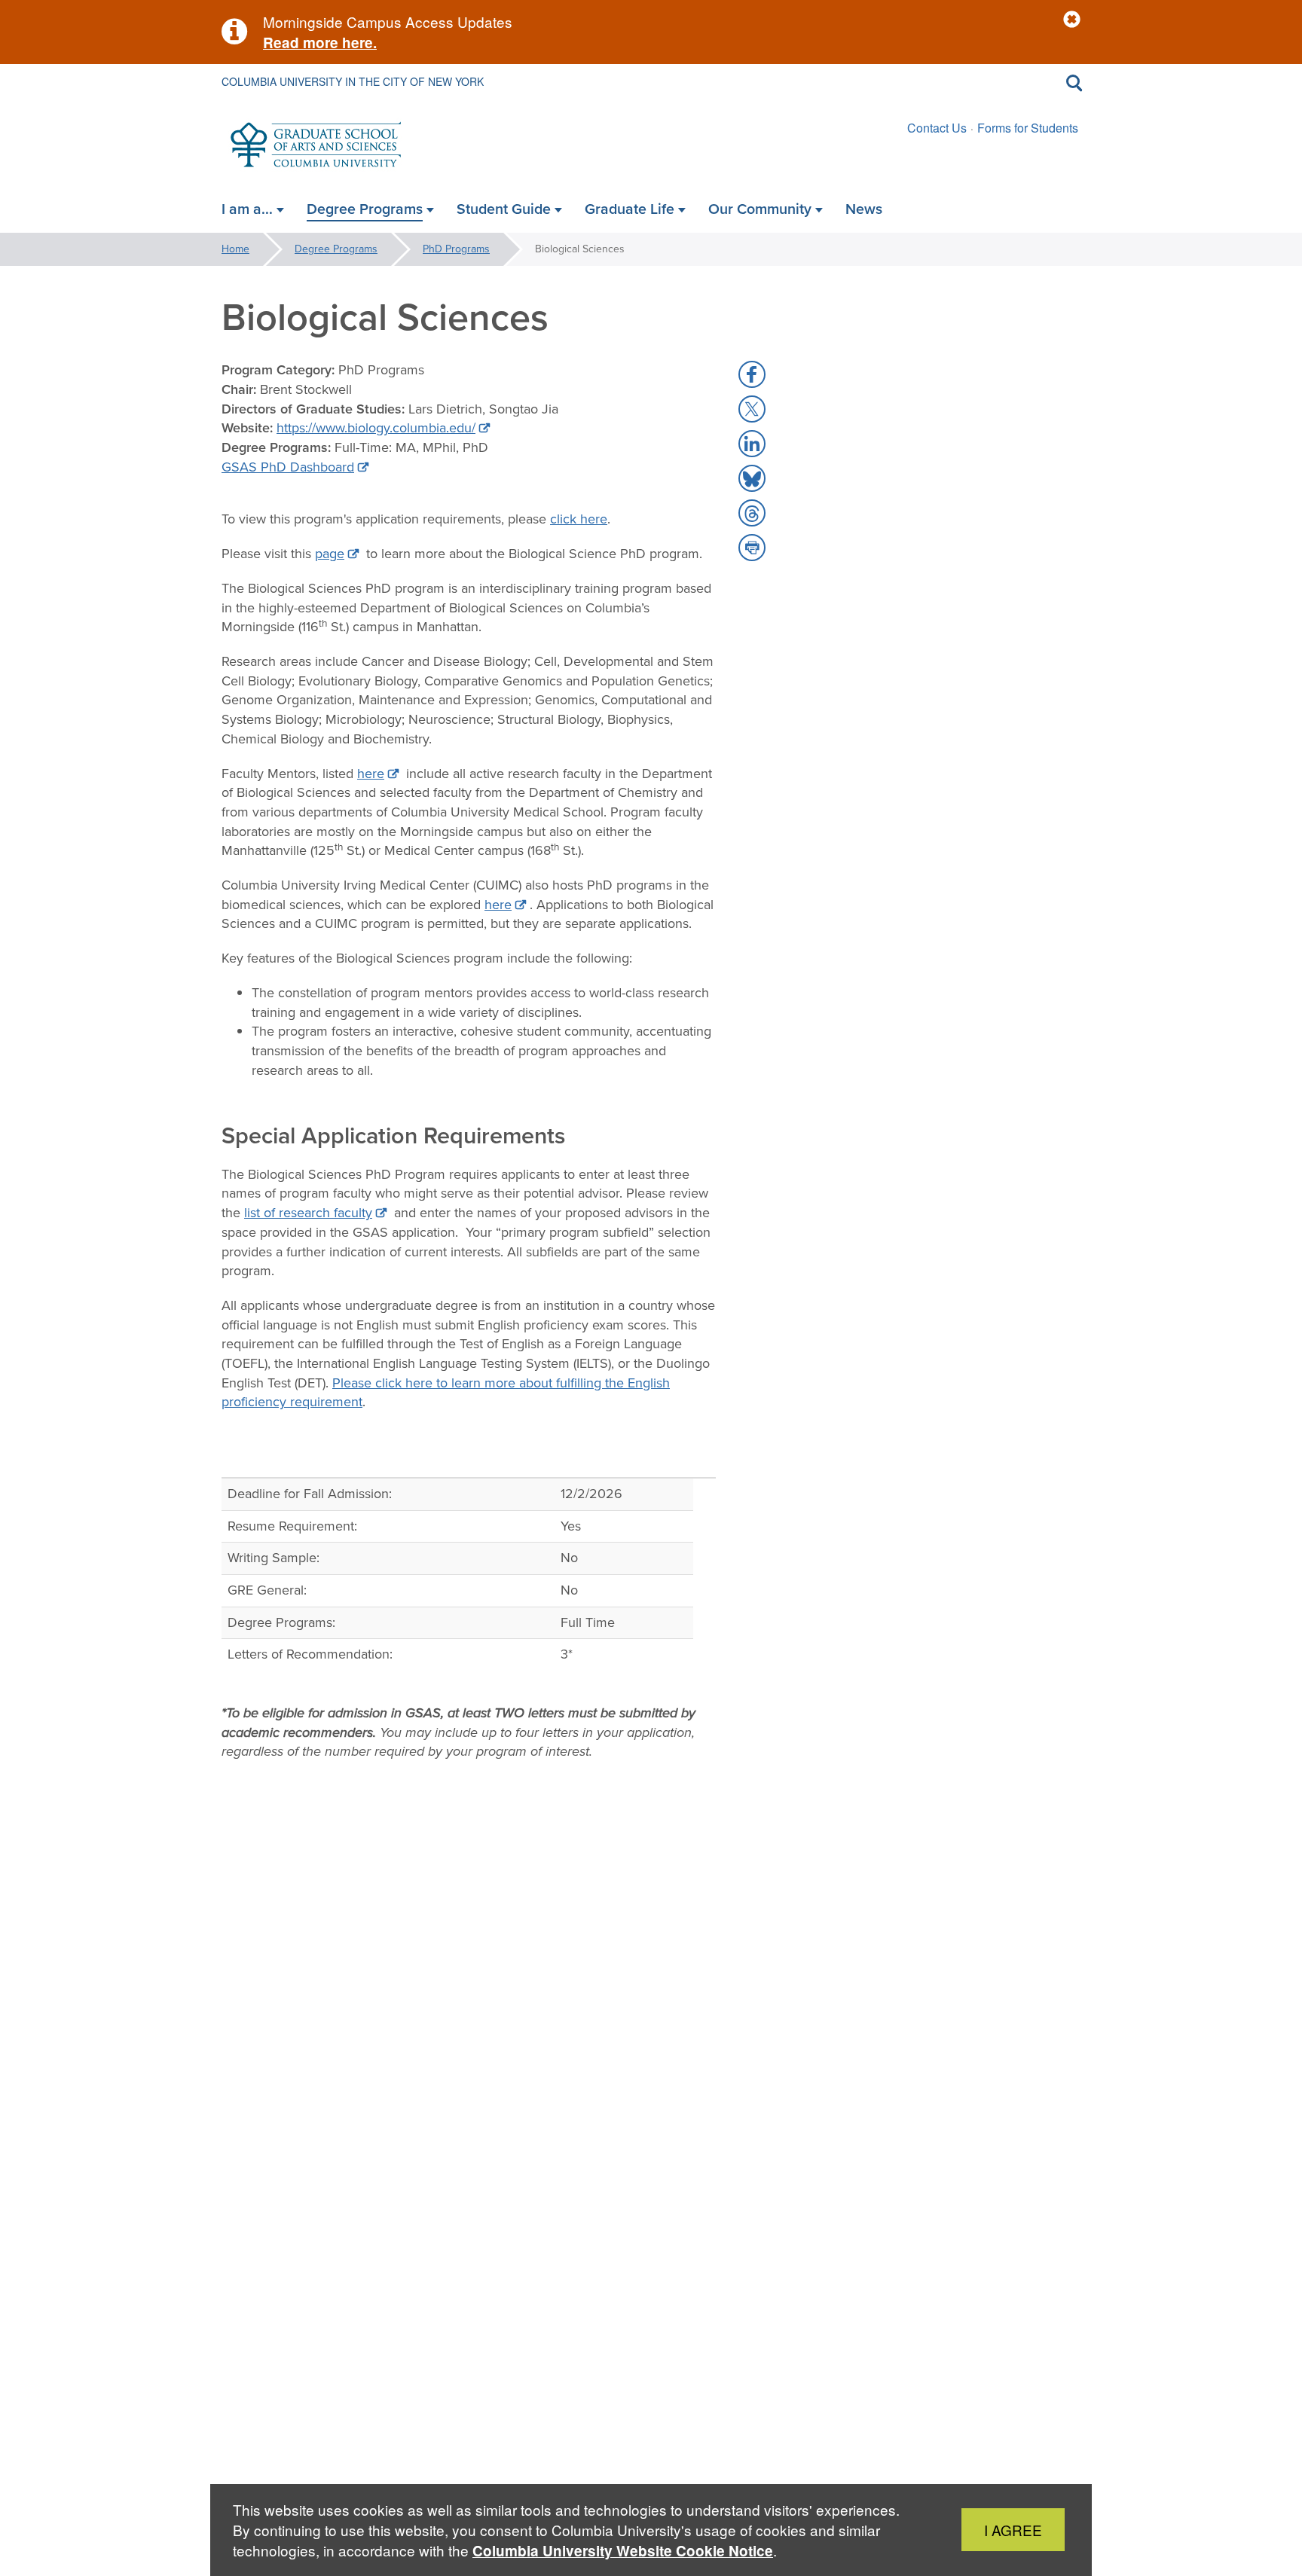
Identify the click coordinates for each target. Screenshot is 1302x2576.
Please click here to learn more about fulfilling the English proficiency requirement (446, 1393)
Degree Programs (336, 249)
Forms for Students (1028, 128)
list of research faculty (308, 1213)
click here (579, 519)
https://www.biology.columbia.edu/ (376, 428)
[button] (1072, 20)
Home (235, 249)
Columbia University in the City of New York (353, 81)
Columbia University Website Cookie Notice (623, 2551)
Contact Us (937, 128)
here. (358, 43)
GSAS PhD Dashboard (288, 467)
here (371, 774)
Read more (301, 43)
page (330, 554)
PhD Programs (456, 249)
